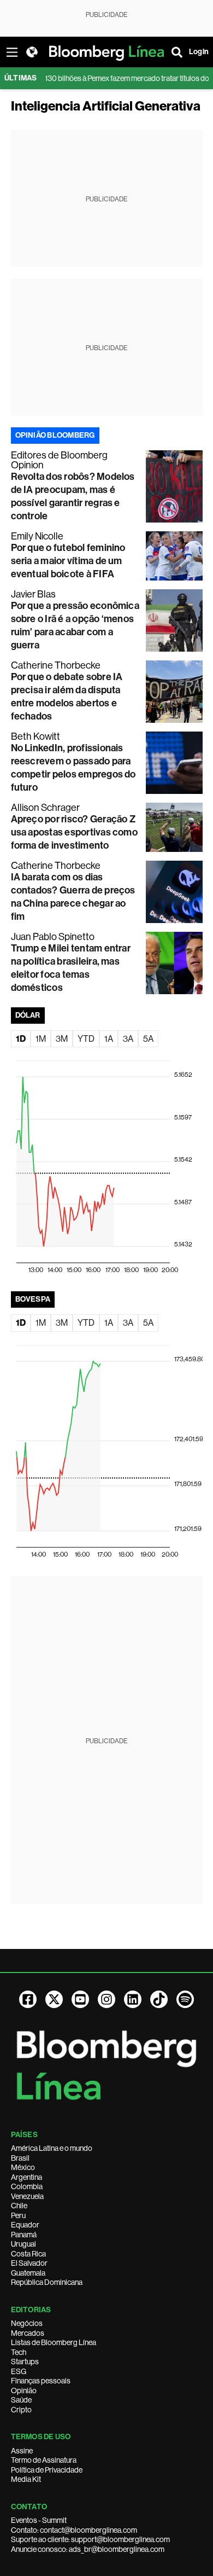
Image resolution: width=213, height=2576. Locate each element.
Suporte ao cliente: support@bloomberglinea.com (90, 2539)
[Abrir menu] (12, 52)
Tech (19, 2352)
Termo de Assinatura (44, 2460)
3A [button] (128, 1039)
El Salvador (29, 2263)
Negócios (27, 2323)
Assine (22, 2451)
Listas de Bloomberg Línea (54, 2342)
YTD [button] (86, 1039)
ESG (19, 2371)
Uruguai (23, 2244)
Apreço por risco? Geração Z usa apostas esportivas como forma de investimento (74, 832)
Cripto (21, 2410)
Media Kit (26, 2479)
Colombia (27, 2186)
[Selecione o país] (32, 52)
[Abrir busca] (177, 52)
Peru (18, 2215)
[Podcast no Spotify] (185, 1999)
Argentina (26, 2177)
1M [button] (41, 1039)
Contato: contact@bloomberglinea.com (74, 2530)
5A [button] (148, 1039)
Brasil (20, 2158)
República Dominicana (47, 2282)
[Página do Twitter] (54, 1999)
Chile (19, 2206)
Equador (25, 2225)
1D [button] (21, 1039)
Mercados (28, 2333)
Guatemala (28, 2273)
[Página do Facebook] (28, 1999)
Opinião (24, 2391)
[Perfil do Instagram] (106, 1999)
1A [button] (109, 1039)
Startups (25, 2362)
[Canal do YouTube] (80, 1999)
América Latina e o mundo (52, 2148)
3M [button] (62, 1039)
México (23, 2167)
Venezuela (27, 2196)
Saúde (21, 2400)
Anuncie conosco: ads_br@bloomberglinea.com (88, 2549)
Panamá (24, 2235)
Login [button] (199, 52)
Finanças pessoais (41, 2381)
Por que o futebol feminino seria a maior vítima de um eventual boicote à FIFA (68, 561)
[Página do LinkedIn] (133, 1999)
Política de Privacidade (47, 2470)
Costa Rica (28, 2254)
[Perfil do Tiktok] (159, 1999)
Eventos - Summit (39, 2520)
